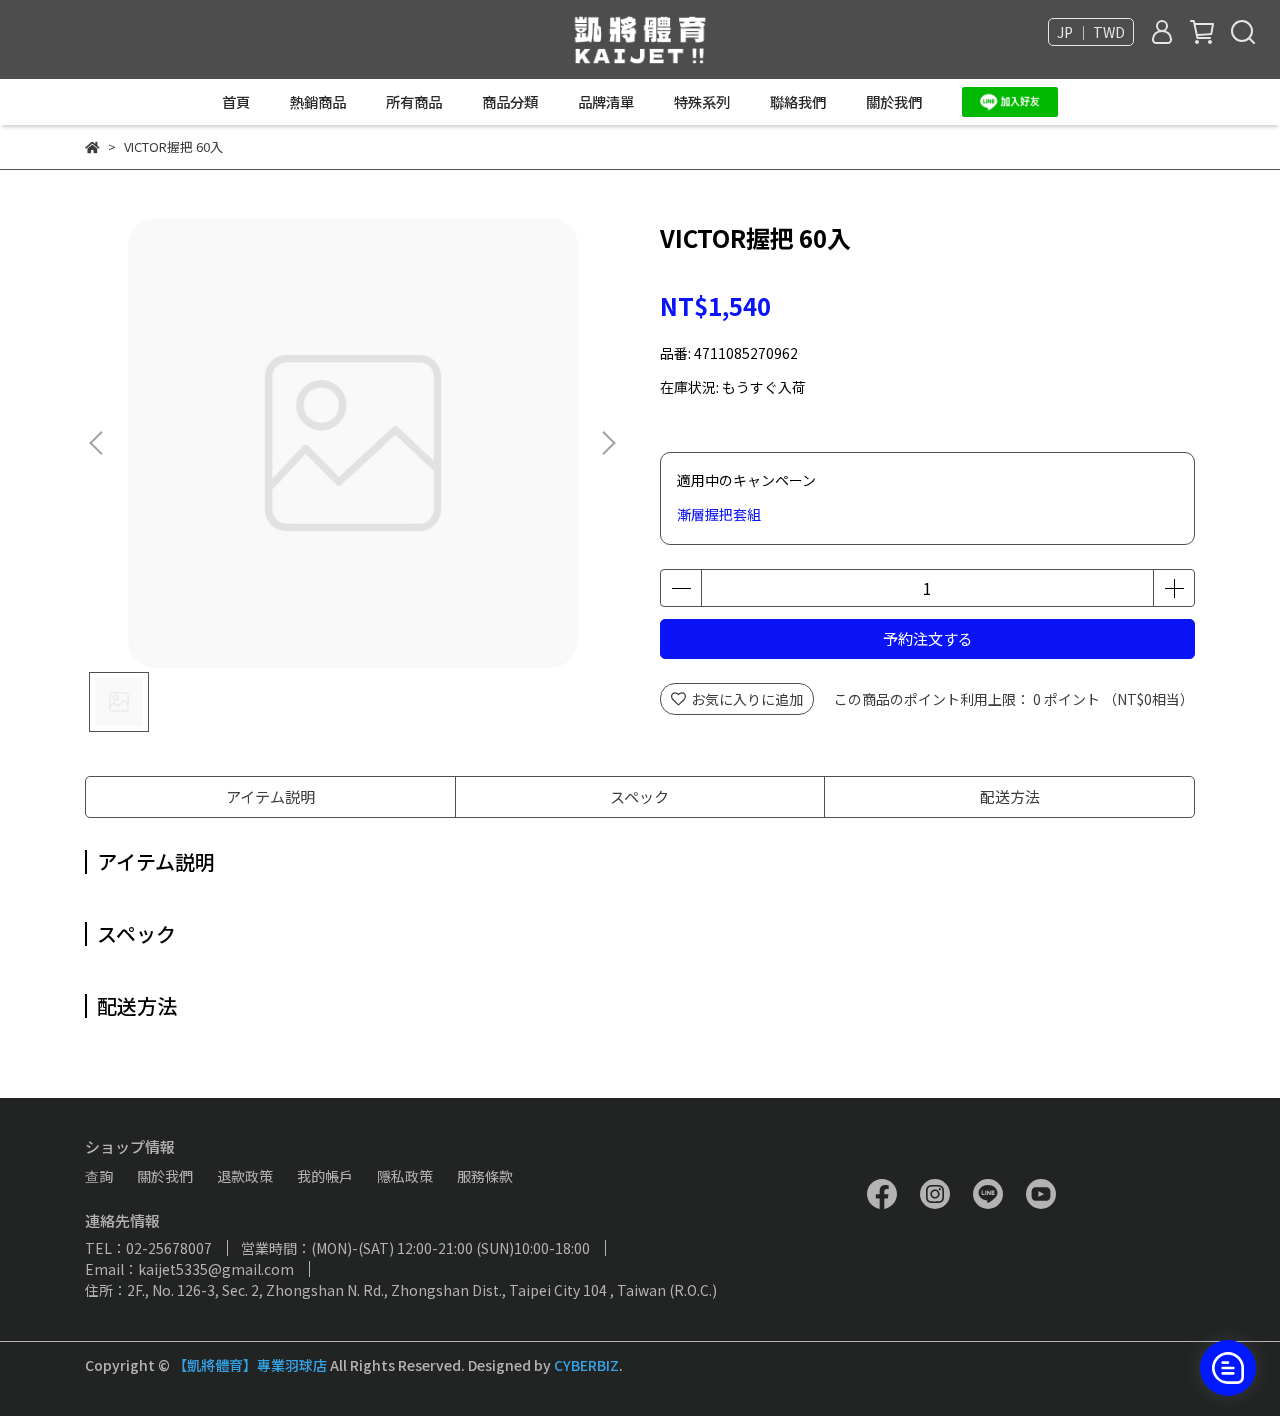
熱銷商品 (318, 102)
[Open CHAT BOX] (1228, 1368)
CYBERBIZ (586, 1365)
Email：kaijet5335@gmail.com (189, 1269)
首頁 (236, 102)
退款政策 (245, 1176)
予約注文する (928, 638)
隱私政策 (405, 1176)
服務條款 (485, 1176)
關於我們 (894, 102)
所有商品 (414, 102)
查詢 (99, 1176)
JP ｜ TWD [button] (1091, 32)
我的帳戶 (325, 1176)
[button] (608, 443)
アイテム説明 (270, 796)
